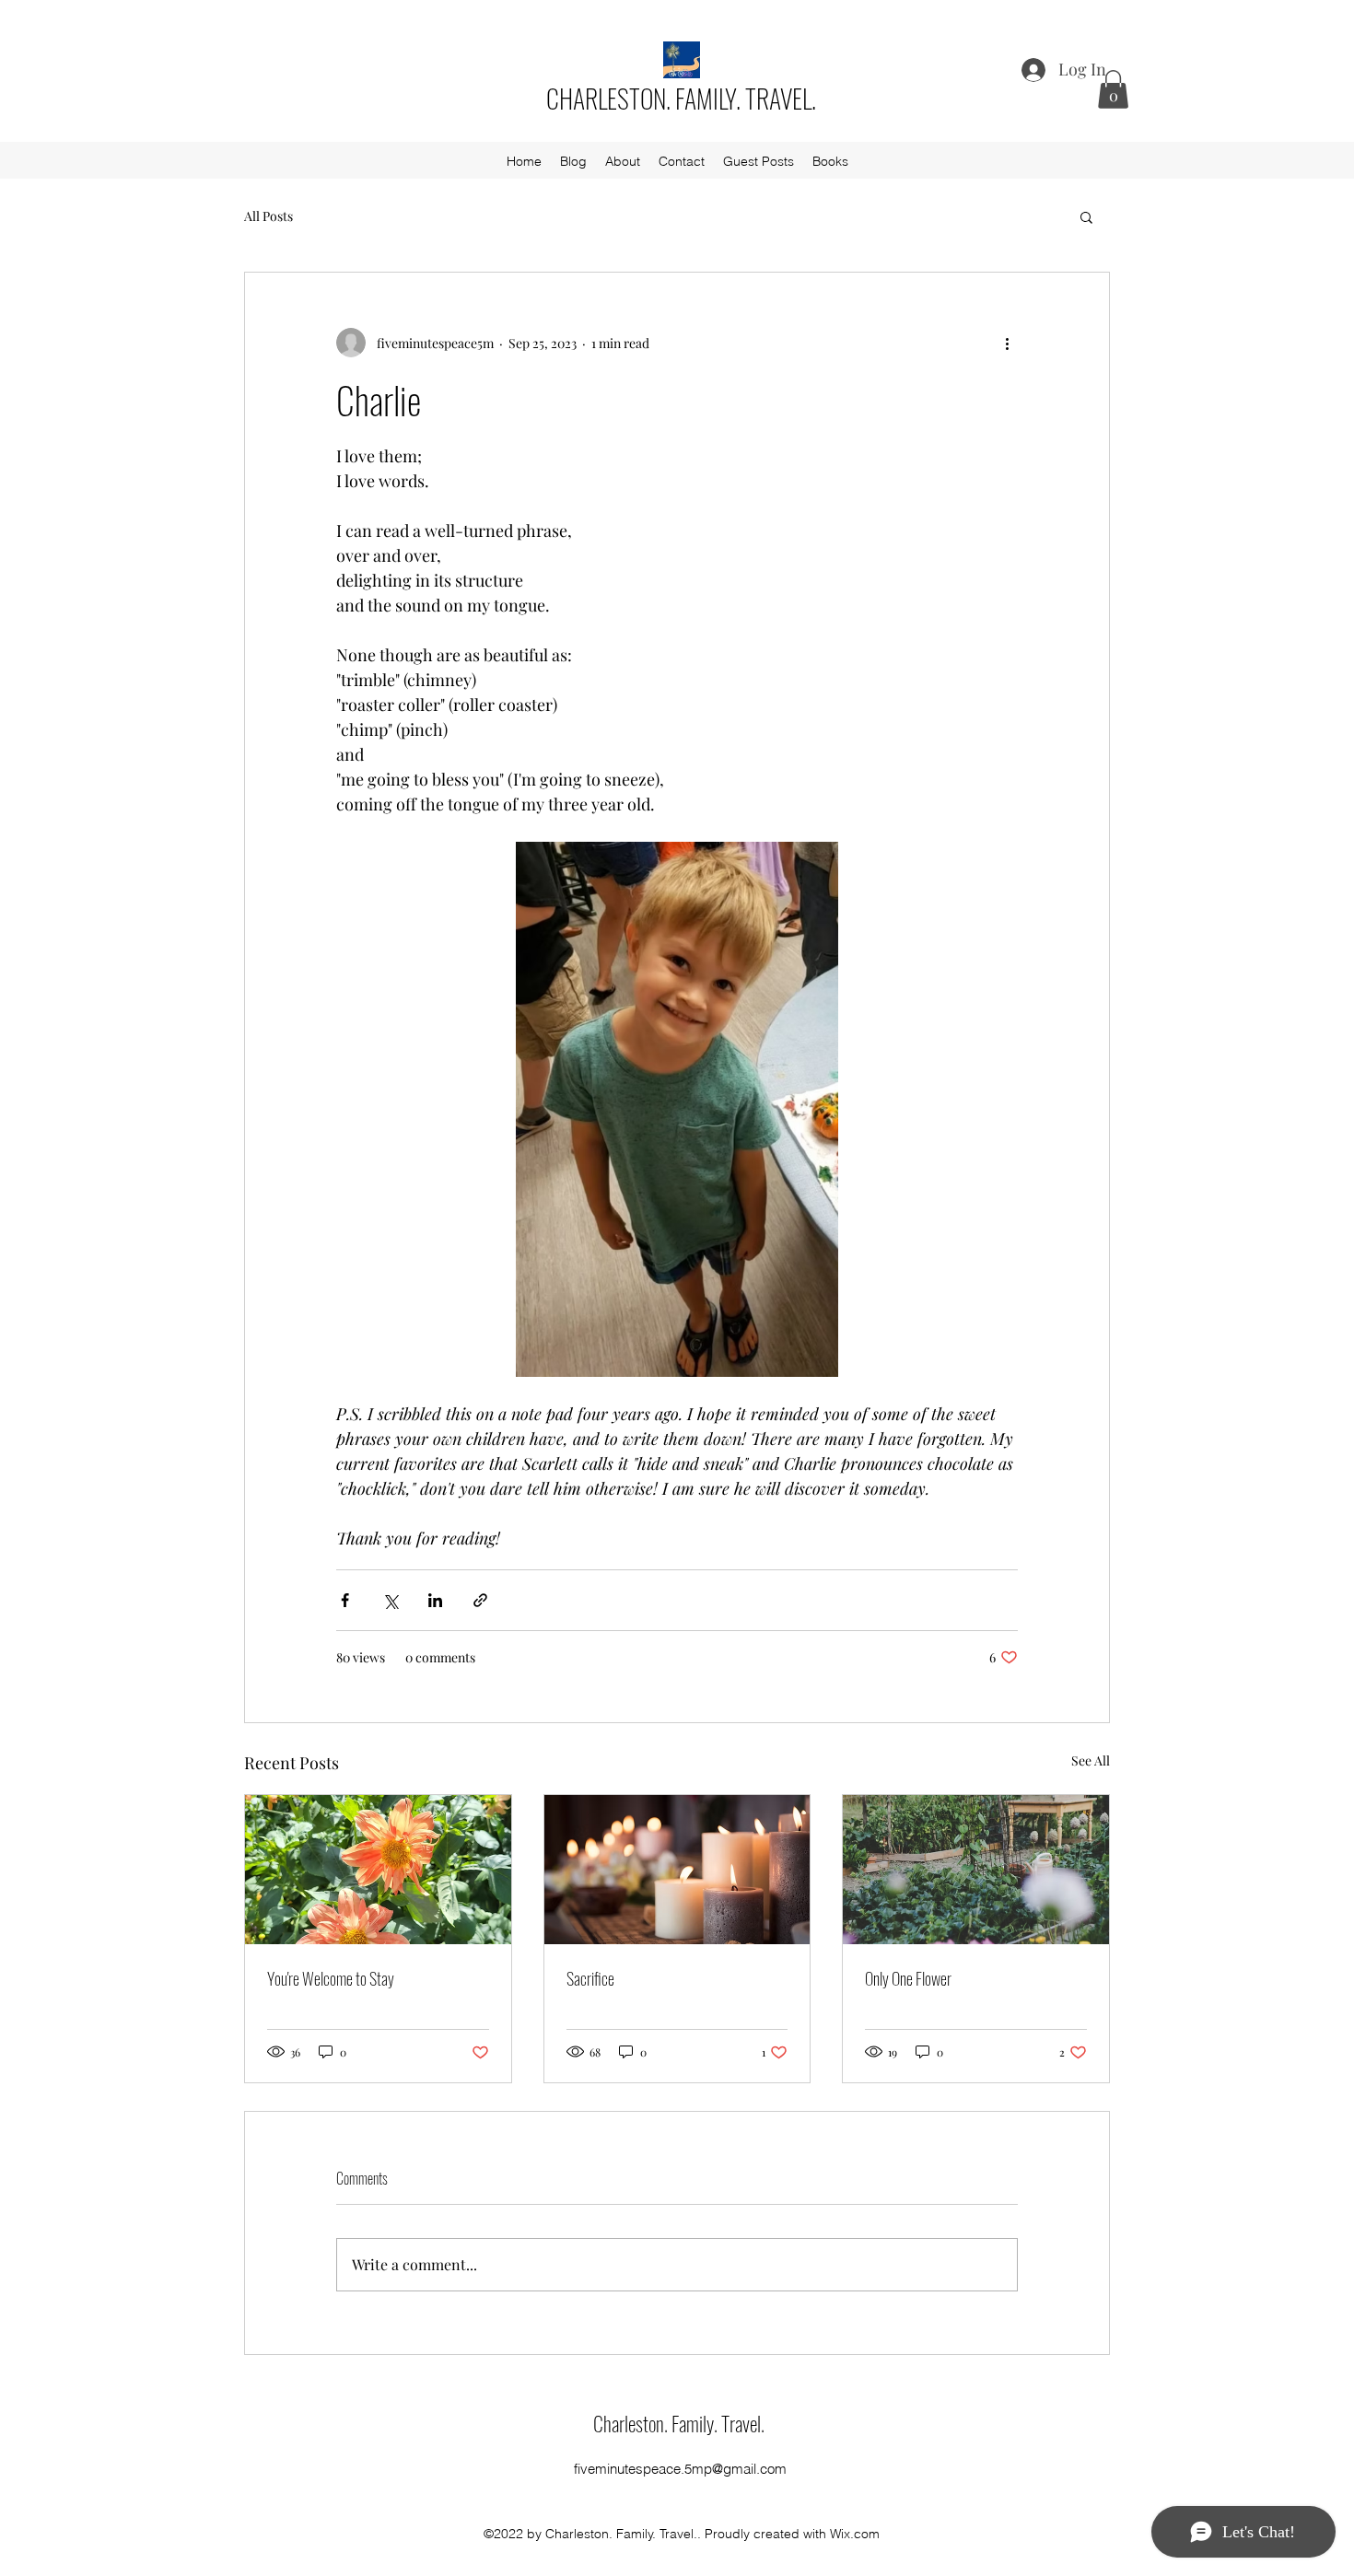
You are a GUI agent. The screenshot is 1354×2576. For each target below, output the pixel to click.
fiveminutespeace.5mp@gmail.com (680, 2469)
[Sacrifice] (677, 1870)
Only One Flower (908, 1978)
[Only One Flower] (976, 1870)
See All (1091, 1760)
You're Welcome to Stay (331, 1978)
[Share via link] (480, 1600)
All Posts (268, 216)
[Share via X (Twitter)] (390, 1600)
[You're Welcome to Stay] (378, 1870)
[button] (1113, 89)
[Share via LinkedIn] (435, 1600)
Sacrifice (590, 1978)
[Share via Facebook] (345, 1600)
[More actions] (1007, 343)
